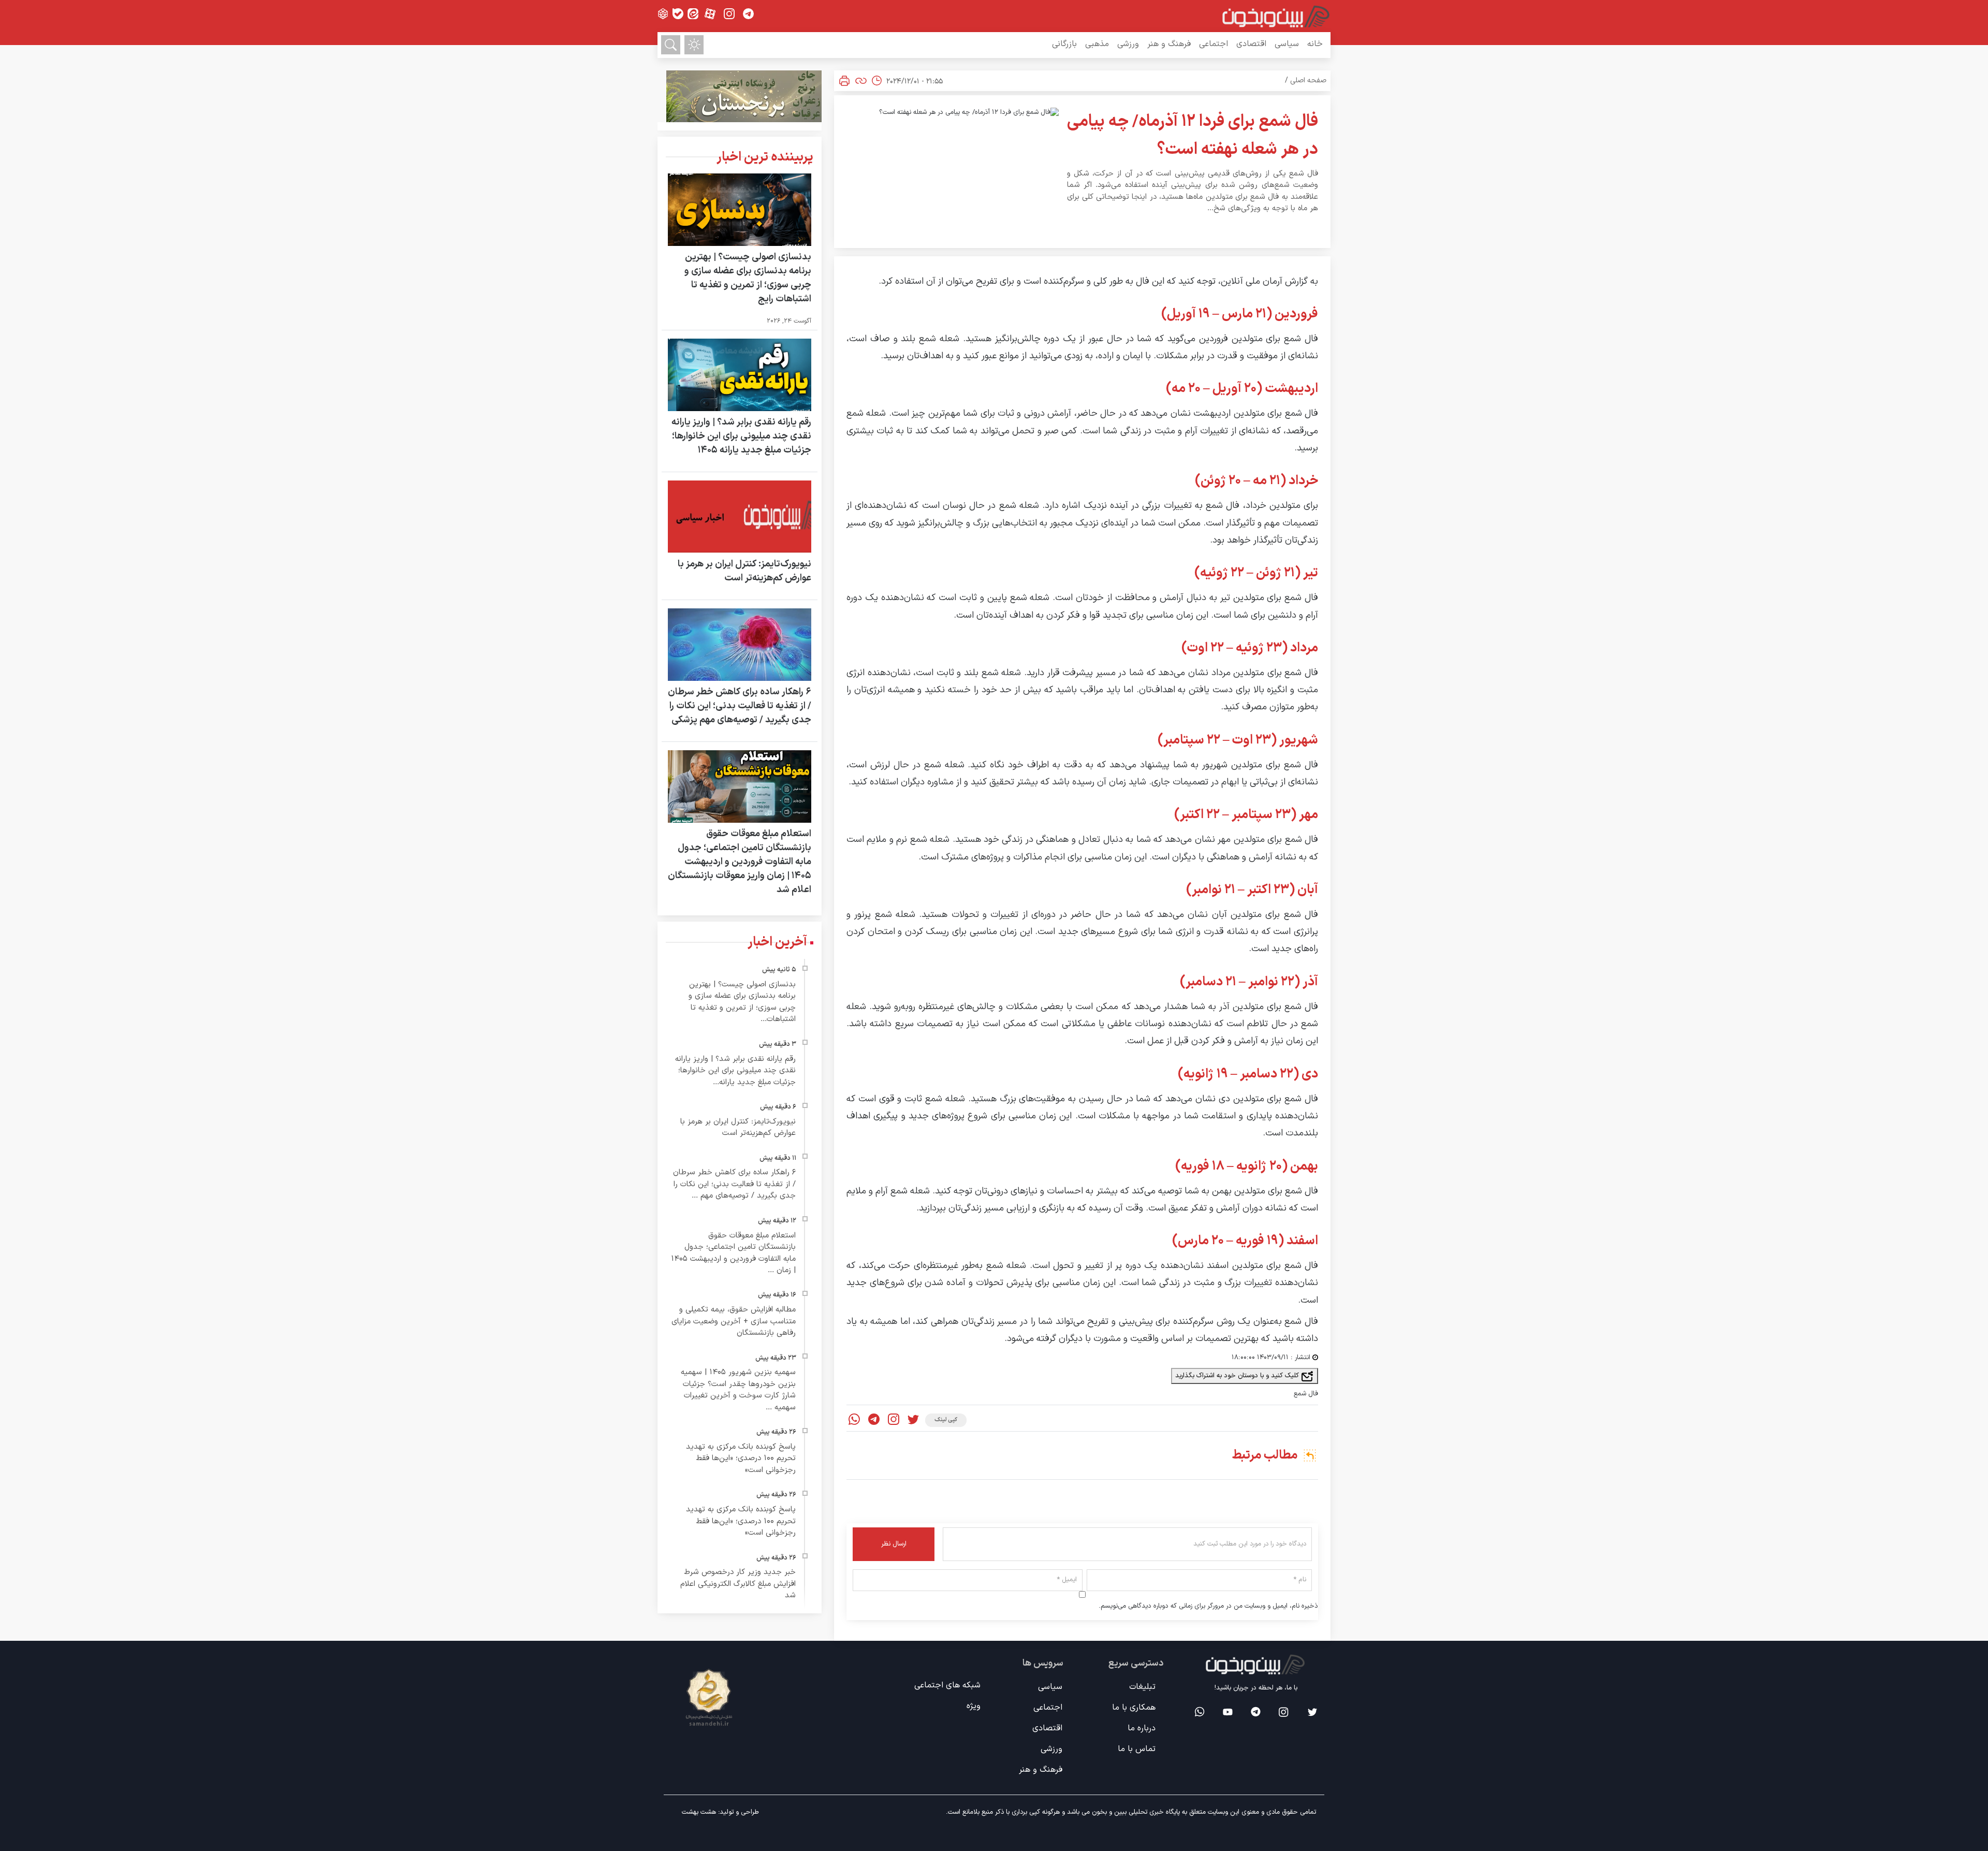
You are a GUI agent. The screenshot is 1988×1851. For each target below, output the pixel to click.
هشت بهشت (699, 1812)
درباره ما (1142, 1728)
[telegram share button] (748, 14)
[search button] (671, 45)
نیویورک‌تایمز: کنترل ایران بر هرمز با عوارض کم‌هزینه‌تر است (744, 571)
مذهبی (1097, 44)
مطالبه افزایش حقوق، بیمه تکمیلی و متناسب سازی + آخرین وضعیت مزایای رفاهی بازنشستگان (734, 1321)
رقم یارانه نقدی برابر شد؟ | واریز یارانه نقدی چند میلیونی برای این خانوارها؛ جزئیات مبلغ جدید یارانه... (735, 1071)
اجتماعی (1214, 44)
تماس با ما (1137, 1749)
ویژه (974, 1706)
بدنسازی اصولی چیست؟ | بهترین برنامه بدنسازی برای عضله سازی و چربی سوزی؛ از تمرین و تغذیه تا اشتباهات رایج (748, 278)
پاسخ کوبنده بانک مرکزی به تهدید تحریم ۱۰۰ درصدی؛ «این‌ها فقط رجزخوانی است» (741, 1459)
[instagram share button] (729, 14)
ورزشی (1128, 44)
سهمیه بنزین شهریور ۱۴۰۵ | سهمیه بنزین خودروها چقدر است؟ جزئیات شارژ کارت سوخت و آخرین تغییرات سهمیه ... (738, 1390)
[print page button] (844, 81)
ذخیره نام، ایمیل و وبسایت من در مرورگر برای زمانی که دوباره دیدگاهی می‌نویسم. (1208, 1606)
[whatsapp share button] (854, 1420)
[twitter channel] (1312, 1712)
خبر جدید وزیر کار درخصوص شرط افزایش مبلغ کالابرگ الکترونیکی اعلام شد (738, 1584)
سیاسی (1287, 44)
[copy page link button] (861, 81)
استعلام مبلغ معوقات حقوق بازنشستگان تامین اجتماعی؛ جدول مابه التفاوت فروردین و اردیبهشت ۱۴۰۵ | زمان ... (733, 1253)
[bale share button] (678, 14)
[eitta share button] (693, 14)
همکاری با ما (1134, 1708)
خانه (1315, 44)
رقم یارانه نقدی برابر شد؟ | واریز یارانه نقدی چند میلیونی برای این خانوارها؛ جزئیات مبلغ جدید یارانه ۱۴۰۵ (741, 436)
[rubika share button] (663, 14)
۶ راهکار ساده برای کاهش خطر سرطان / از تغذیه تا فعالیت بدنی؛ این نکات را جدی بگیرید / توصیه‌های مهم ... (734, 1184)
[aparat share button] (710, 14)
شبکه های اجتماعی (947, 1685)
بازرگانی (1064, 44)
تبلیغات (1142, 1687)
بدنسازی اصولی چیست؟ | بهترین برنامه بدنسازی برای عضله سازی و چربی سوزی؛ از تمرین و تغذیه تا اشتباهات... (742, 1002)
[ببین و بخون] (1276, 16)
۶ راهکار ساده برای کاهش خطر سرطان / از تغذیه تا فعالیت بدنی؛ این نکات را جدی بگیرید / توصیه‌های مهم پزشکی (740, 706)
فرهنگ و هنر (1169, 44)
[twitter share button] (913, 1420)
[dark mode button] (694, 45)
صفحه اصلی (1308, 81)
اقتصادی (1251, 44)
